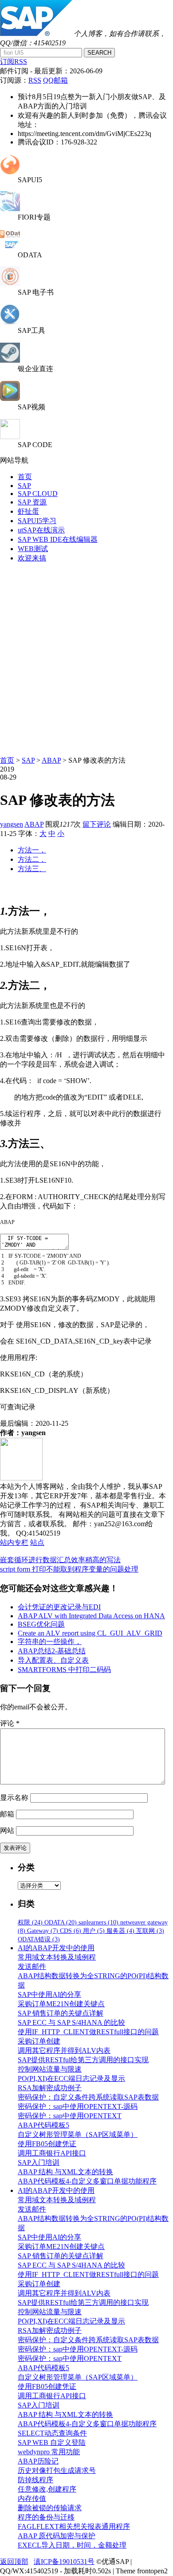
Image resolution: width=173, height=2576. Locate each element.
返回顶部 (14, 2562)
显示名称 (14, 1798)
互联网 (150, 1931)
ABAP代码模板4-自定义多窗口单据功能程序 (87, 2181)
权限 (30, 1922)
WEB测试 (33, 549)
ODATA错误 (39, 1939)
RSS (35, 80)
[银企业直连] (10, 360)
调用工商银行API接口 (52, 2153)
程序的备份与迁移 (46, 2517)
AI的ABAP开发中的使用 (56, 1948)
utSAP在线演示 (41, 530)
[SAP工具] (10, 322)
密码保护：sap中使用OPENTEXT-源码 (78, 2106)
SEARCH (99, 53)
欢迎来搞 (32, 558)
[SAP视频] (10, 398)
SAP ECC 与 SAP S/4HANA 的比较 (71, 2022)
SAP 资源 (32, 502)
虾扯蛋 (28, 511)
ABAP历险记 (38, 2461)
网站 (7, 1830)
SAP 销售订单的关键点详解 (61, 2013)
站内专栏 (14, 1542)
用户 (94, 1931)
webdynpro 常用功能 (49, 2452)
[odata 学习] (10, 247)
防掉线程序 (35, 2480)
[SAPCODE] (10, 437)
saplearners (98, 1922)
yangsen (12, 824)
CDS (71, 1931)
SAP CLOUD (38, 494)
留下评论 (97, 824)
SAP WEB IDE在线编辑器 (58, 539)
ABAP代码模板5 (43, 2125)
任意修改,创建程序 (47, 2489)
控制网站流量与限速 (50, 2069)
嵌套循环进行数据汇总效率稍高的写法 (60, 1560)
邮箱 (7, 1814)
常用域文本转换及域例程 (57, 1957)
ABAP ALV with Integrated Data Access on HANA (91, 1616)
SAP (24, 486)
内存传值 (32, 2498)
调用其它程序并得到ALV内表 (64, 2050)
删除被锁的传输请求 (50, 2508)
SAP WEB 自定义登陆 (52, 2442)
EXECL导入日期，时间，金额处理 (72, 2545)
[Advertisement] (86, 657)
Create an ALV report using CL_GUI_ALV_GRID (90, 1633)
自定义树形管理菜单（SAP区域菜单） (78, 2134)
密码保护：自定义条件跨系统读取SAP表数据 (88, 2097)
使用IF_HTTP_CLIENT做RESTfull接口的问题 (88, 2032)
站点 (37, 1542)
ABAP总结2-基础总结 (52, 1651)
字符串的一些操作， (50, 1642)
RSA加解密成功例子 (50, 2088)
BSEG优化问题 (41, 1624)
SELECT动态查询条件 (52, 2433)
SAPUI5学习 (37, 521)
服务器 (120, 1931)
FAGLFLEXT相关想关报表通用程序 (74, 2526)
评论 (10, 1723)
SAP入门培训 (39, 2162)
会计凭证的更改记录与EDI (59, 1607)
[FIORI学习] (10, 209)
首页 (25, 477)
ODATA (61, 1922)
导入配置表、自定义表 (53, 1660)
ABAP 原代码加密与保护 (57, 2536)
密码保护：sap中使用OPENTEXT (70, 2116)
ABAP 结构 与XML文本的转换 (65, 2172)
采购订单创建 (39, 2041)
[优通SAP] (36, 34)
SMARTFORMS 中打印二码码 (64, 1670)
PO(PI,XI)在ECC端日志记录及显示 (71, 2078)
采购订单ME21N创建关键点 (61, 2004)
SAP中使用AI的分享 (49, 1994)
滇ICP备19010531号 (64, 2562)
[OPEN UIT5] (10, 172)
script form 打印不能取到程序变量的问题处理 (69, 1569)
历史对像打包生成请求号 (57, 2470)
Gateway (43, 1931)
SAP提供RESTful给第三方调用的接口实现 (83, 2060)
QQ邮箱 (55, 80)
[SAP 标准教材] (10, 284)
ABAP (51, 760)
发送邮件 (32, 1966)
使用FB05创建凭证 (47, 2144)
